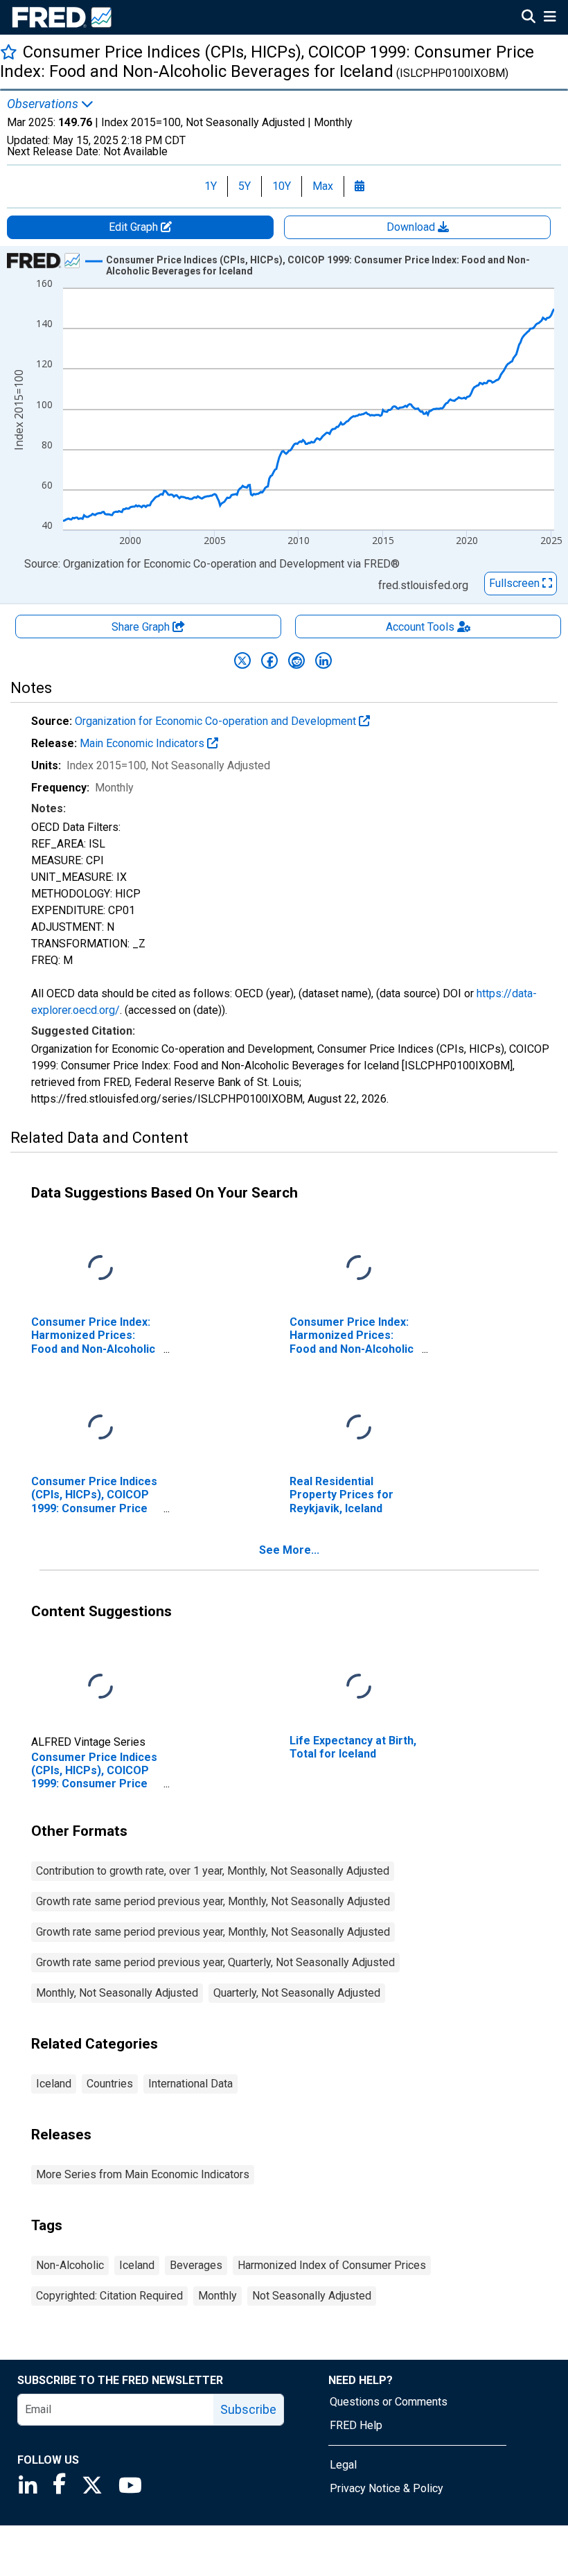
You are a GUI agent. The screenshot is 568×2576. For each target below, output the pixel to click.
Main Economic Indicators (143, 743)
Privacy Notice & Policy (387, 2488)
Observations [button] (44, 104)
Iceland (54, 2084)
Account (420, 627)
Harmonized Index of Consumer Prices (332, 2265)
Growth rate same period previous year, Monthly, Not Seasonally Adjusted (213, 1901)
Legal (343, 2465)
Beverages (196, 2265)
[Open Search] (529, 18)
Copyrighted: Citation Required (109, 2296)
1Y (211, 186)
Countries (110, 2084)
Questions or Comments (389, 2402)
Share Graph (142, 627)
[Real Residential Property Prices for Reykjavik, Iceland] (359, 1428)
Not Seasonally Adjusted (312, 2296)
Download (412, 227)
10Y (282, 186)
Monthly (218, 2296)
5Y (245, 186)
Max (323, 186)
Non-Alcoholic (70, 2265)
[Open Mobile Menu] (550, 18)
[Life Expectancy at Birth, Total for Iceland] (359, 1687)
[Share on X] (242, 660)
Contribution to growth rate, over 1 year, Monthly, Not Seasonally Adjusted (213, 1871)
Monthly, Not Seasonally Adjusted (117, 1993)
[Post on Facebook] (269, 660)
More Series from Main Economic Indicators (143, 2174)
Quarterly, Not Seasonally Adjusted (297, 1993)
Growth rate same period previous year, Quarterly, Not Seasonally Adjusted (215, 1962)
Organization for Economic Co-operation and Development (217, 721)
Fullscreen (516, 583)
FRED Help (356, 2425)
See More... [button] (289, 1550)
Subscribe (248, 2409)
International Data (190, 2084)
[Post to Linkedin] (323, 660)
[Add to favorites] (9, 52)
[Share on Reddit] (296, 660)
